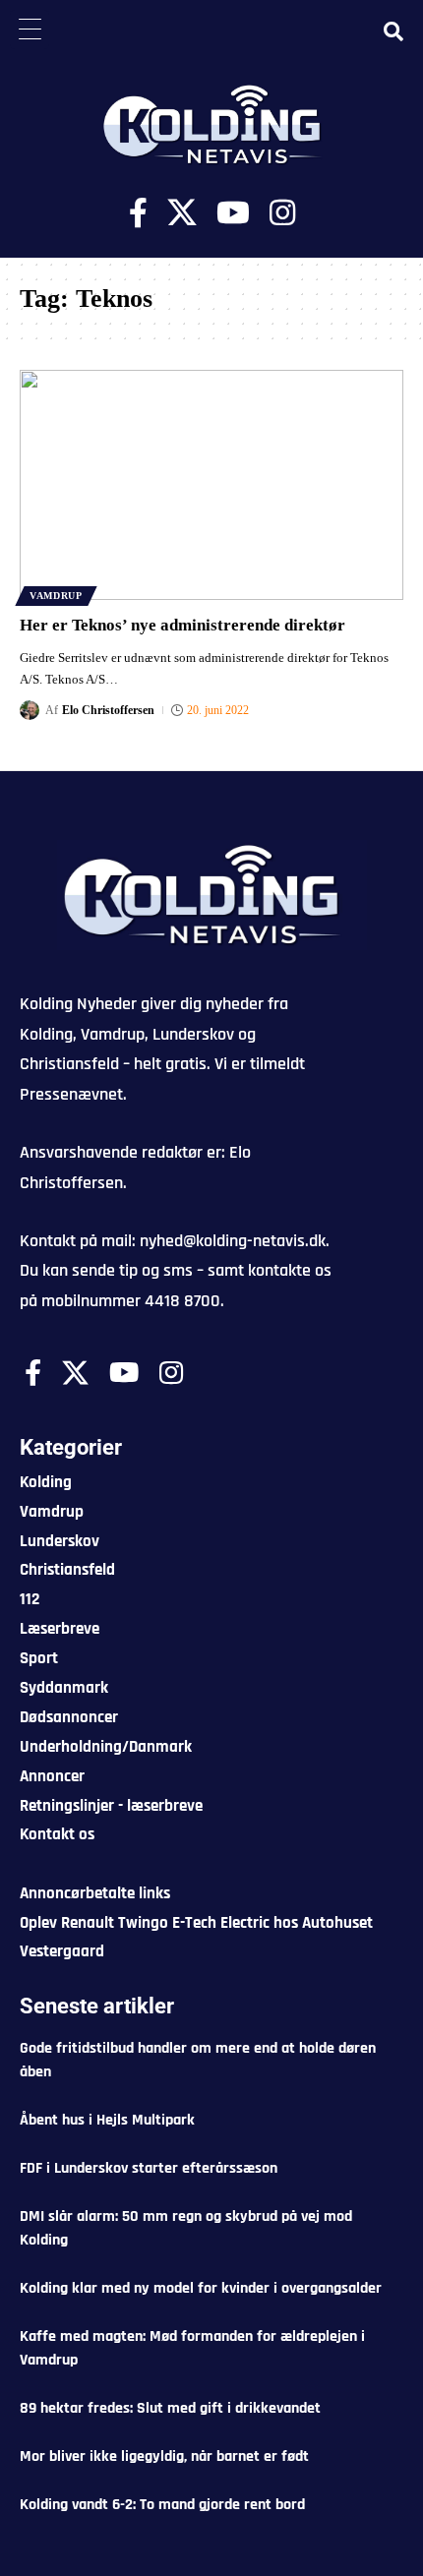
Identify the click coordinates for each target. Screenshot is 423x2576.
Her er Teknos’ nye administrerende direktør (182, 625)
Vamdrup (56, 596)
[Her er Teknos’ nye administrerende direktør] (211, 485)
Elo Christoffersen (108, 710)
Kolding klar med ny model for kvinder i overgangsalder (201, 2288)
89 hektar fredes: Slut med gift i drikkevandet (170, 2408)
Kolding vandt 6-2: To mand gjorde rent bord (162, 2505)
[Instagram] (282, 213)
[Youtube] (233, 213)
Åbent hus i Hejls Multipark (107, 2120)
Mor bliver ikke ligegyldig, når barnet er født (164, 2456)
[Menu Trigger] (30, 30)
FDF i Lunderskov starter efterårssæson (149, 2168)
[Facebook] (138, 213)
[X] (182, 213)
